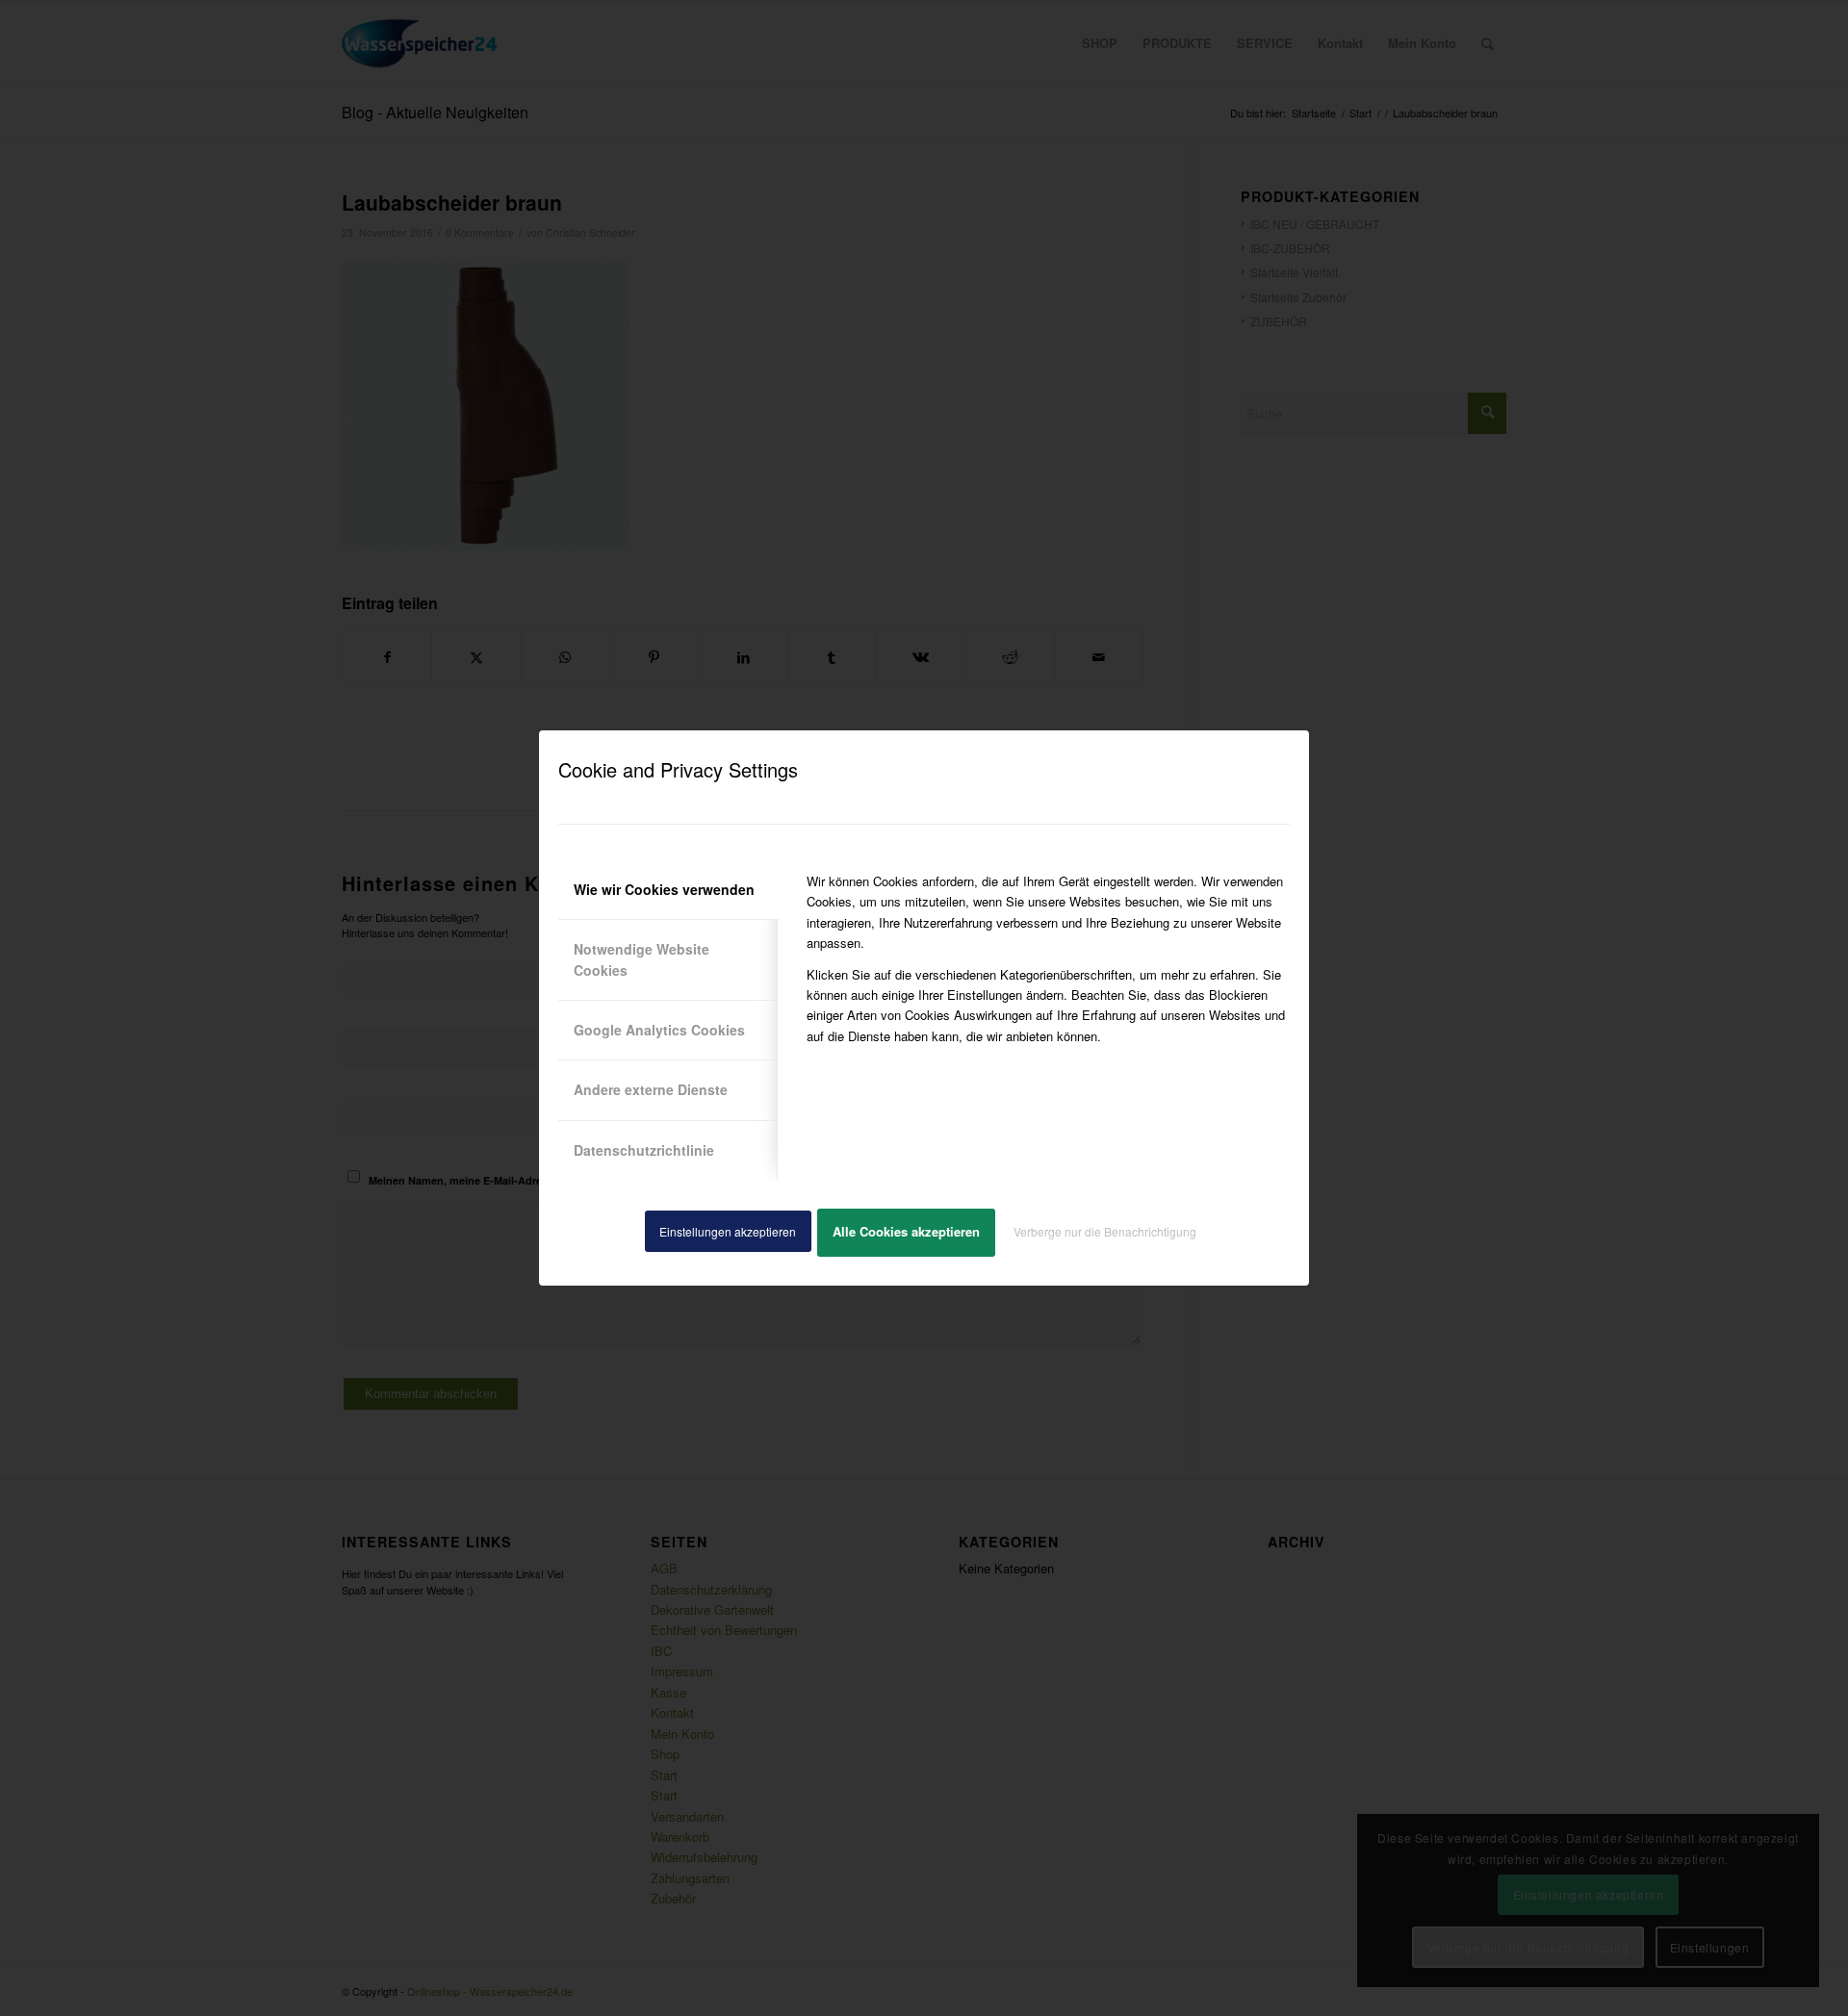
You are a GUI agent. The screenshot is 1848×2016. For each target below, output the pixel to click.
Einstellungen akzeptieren (728, 1231)
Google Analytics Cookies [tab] (659, 1030)
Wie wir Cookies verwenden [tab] (664, 889)
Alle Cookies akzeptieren (906, 1231)
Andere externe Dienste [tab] (651, 1089)
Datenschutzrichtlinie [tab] (644, 1150)
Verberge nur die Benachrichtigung (1105, 1231)
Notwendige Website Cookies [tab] (642, 959)
